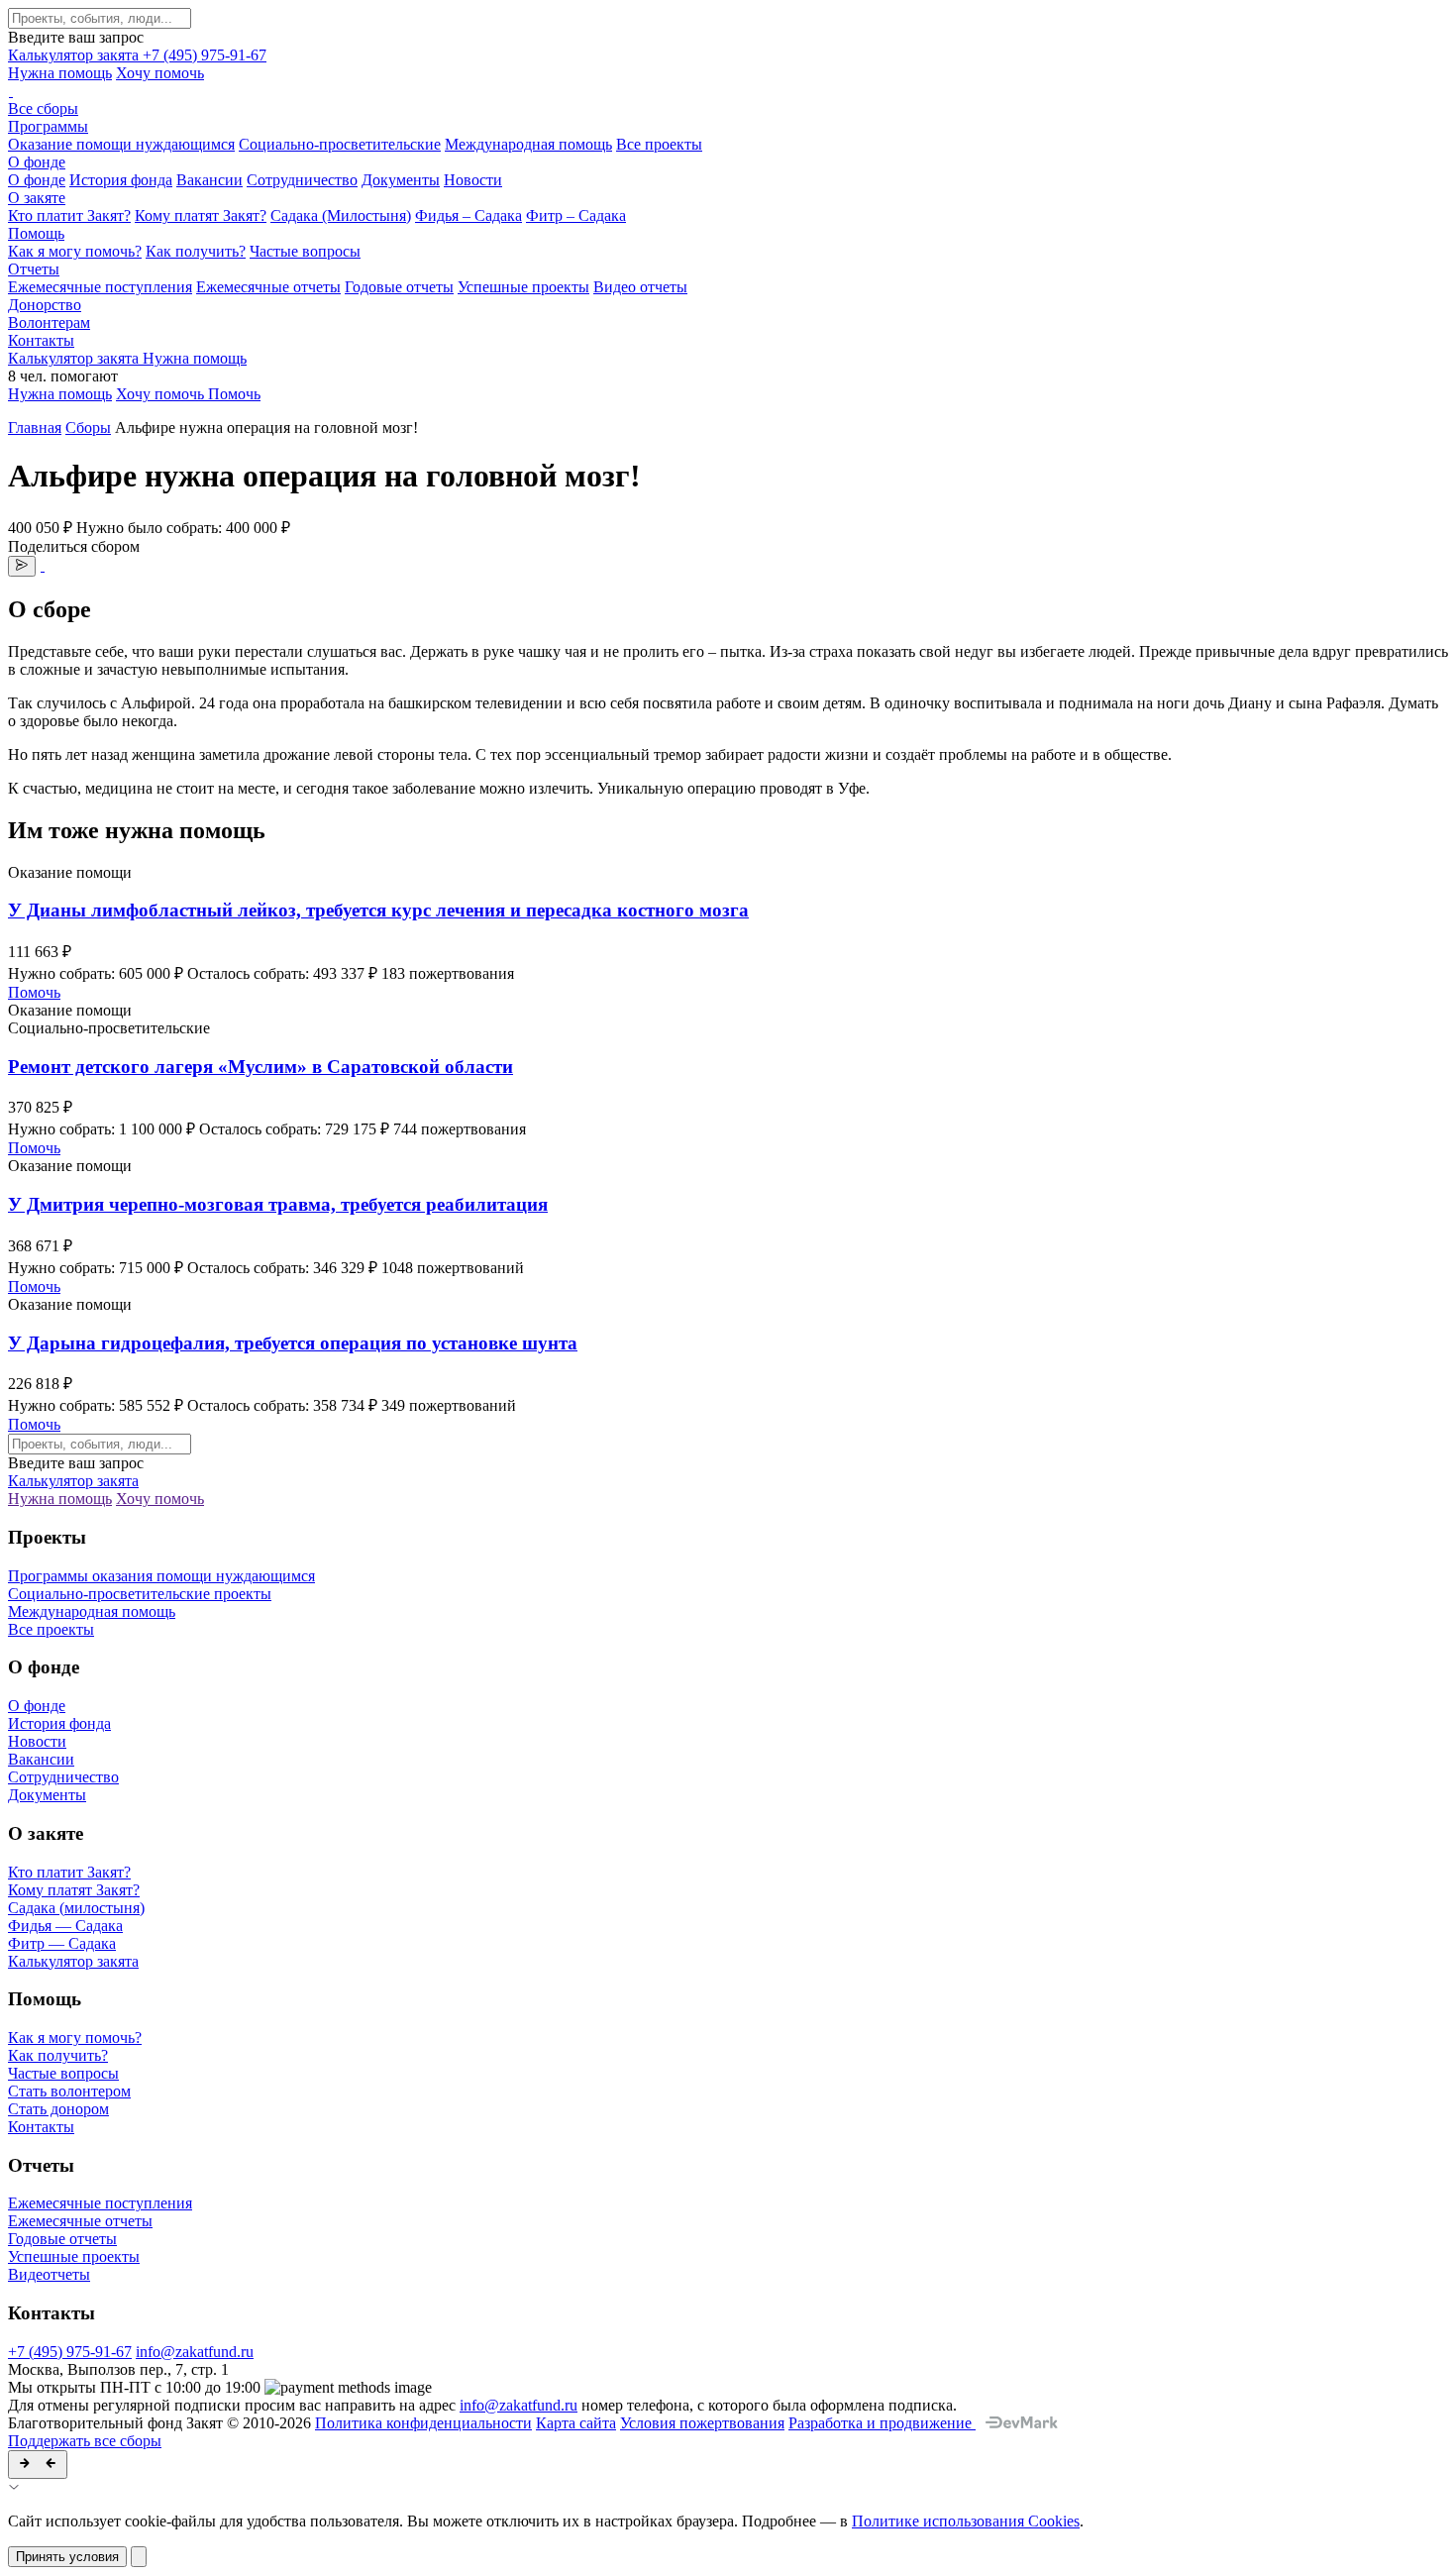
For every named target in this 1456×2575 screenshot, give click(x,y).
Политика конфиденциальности (423, 2423)
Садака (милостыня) (76, 1908)
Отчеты (34, 269)
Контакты (41, 340)
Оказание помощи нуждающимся (121, 144)
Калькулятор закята (75, 55)
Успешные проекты (523, 287)
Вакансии (209, 180)
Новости (473, 180)
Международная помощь (528, 144)
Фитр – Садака (576, 215)
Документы (401, 180)
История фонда (121, 180)
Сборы (88, 428)
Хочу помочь (160, 73)
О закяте (37, 198)
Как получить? (196, 251)
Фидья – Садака (468, 215)
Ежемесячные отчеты (268, 287)
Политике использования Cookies (966, 2521)
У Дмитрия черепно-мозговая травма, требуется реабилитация (278, 1204)
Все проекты (659, 144)
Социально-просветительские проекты (140, 1594)
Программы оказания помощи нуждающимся (161, 1576)
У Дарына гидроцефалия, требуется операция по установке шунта (293, 1343)
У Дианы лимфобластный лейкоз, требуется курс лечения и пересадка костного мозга (378, 910)
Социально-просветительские (340, 144)
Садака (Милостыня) (341, 215)
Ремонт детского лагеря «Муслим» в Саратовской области (260, 1067)
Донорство (45, 305)
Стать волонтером (69, 2091)
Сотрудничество (302, 180)
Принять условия (67, 2557)
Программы (48, 126)
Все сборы (43, 108)
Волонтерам (49, 322)
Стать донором (58, 2109)
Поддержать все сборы (85, 2441)
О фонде (37, 162)
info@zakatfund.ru (195, 2352)
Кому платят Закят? (201, 215)
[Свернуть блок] (38, 2465)
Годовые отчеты (399, 287)
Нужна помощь (60, 73)
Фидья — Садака (65, 1926)
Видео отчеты (640, 287)
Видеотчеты (49, 2274)
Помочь (34, 992)
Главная (35, 428)
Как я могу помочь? (75, 251)
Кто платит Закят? (69, 215)
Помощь (36, 233)
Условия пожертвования (702, 2423)
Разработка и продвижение (882, 2423)
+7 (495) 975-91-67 (205, 55)
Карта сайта (576, 2423)
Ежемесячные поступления (100, 287)
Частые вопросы (305, 251)
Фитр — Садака (62, 1943)
